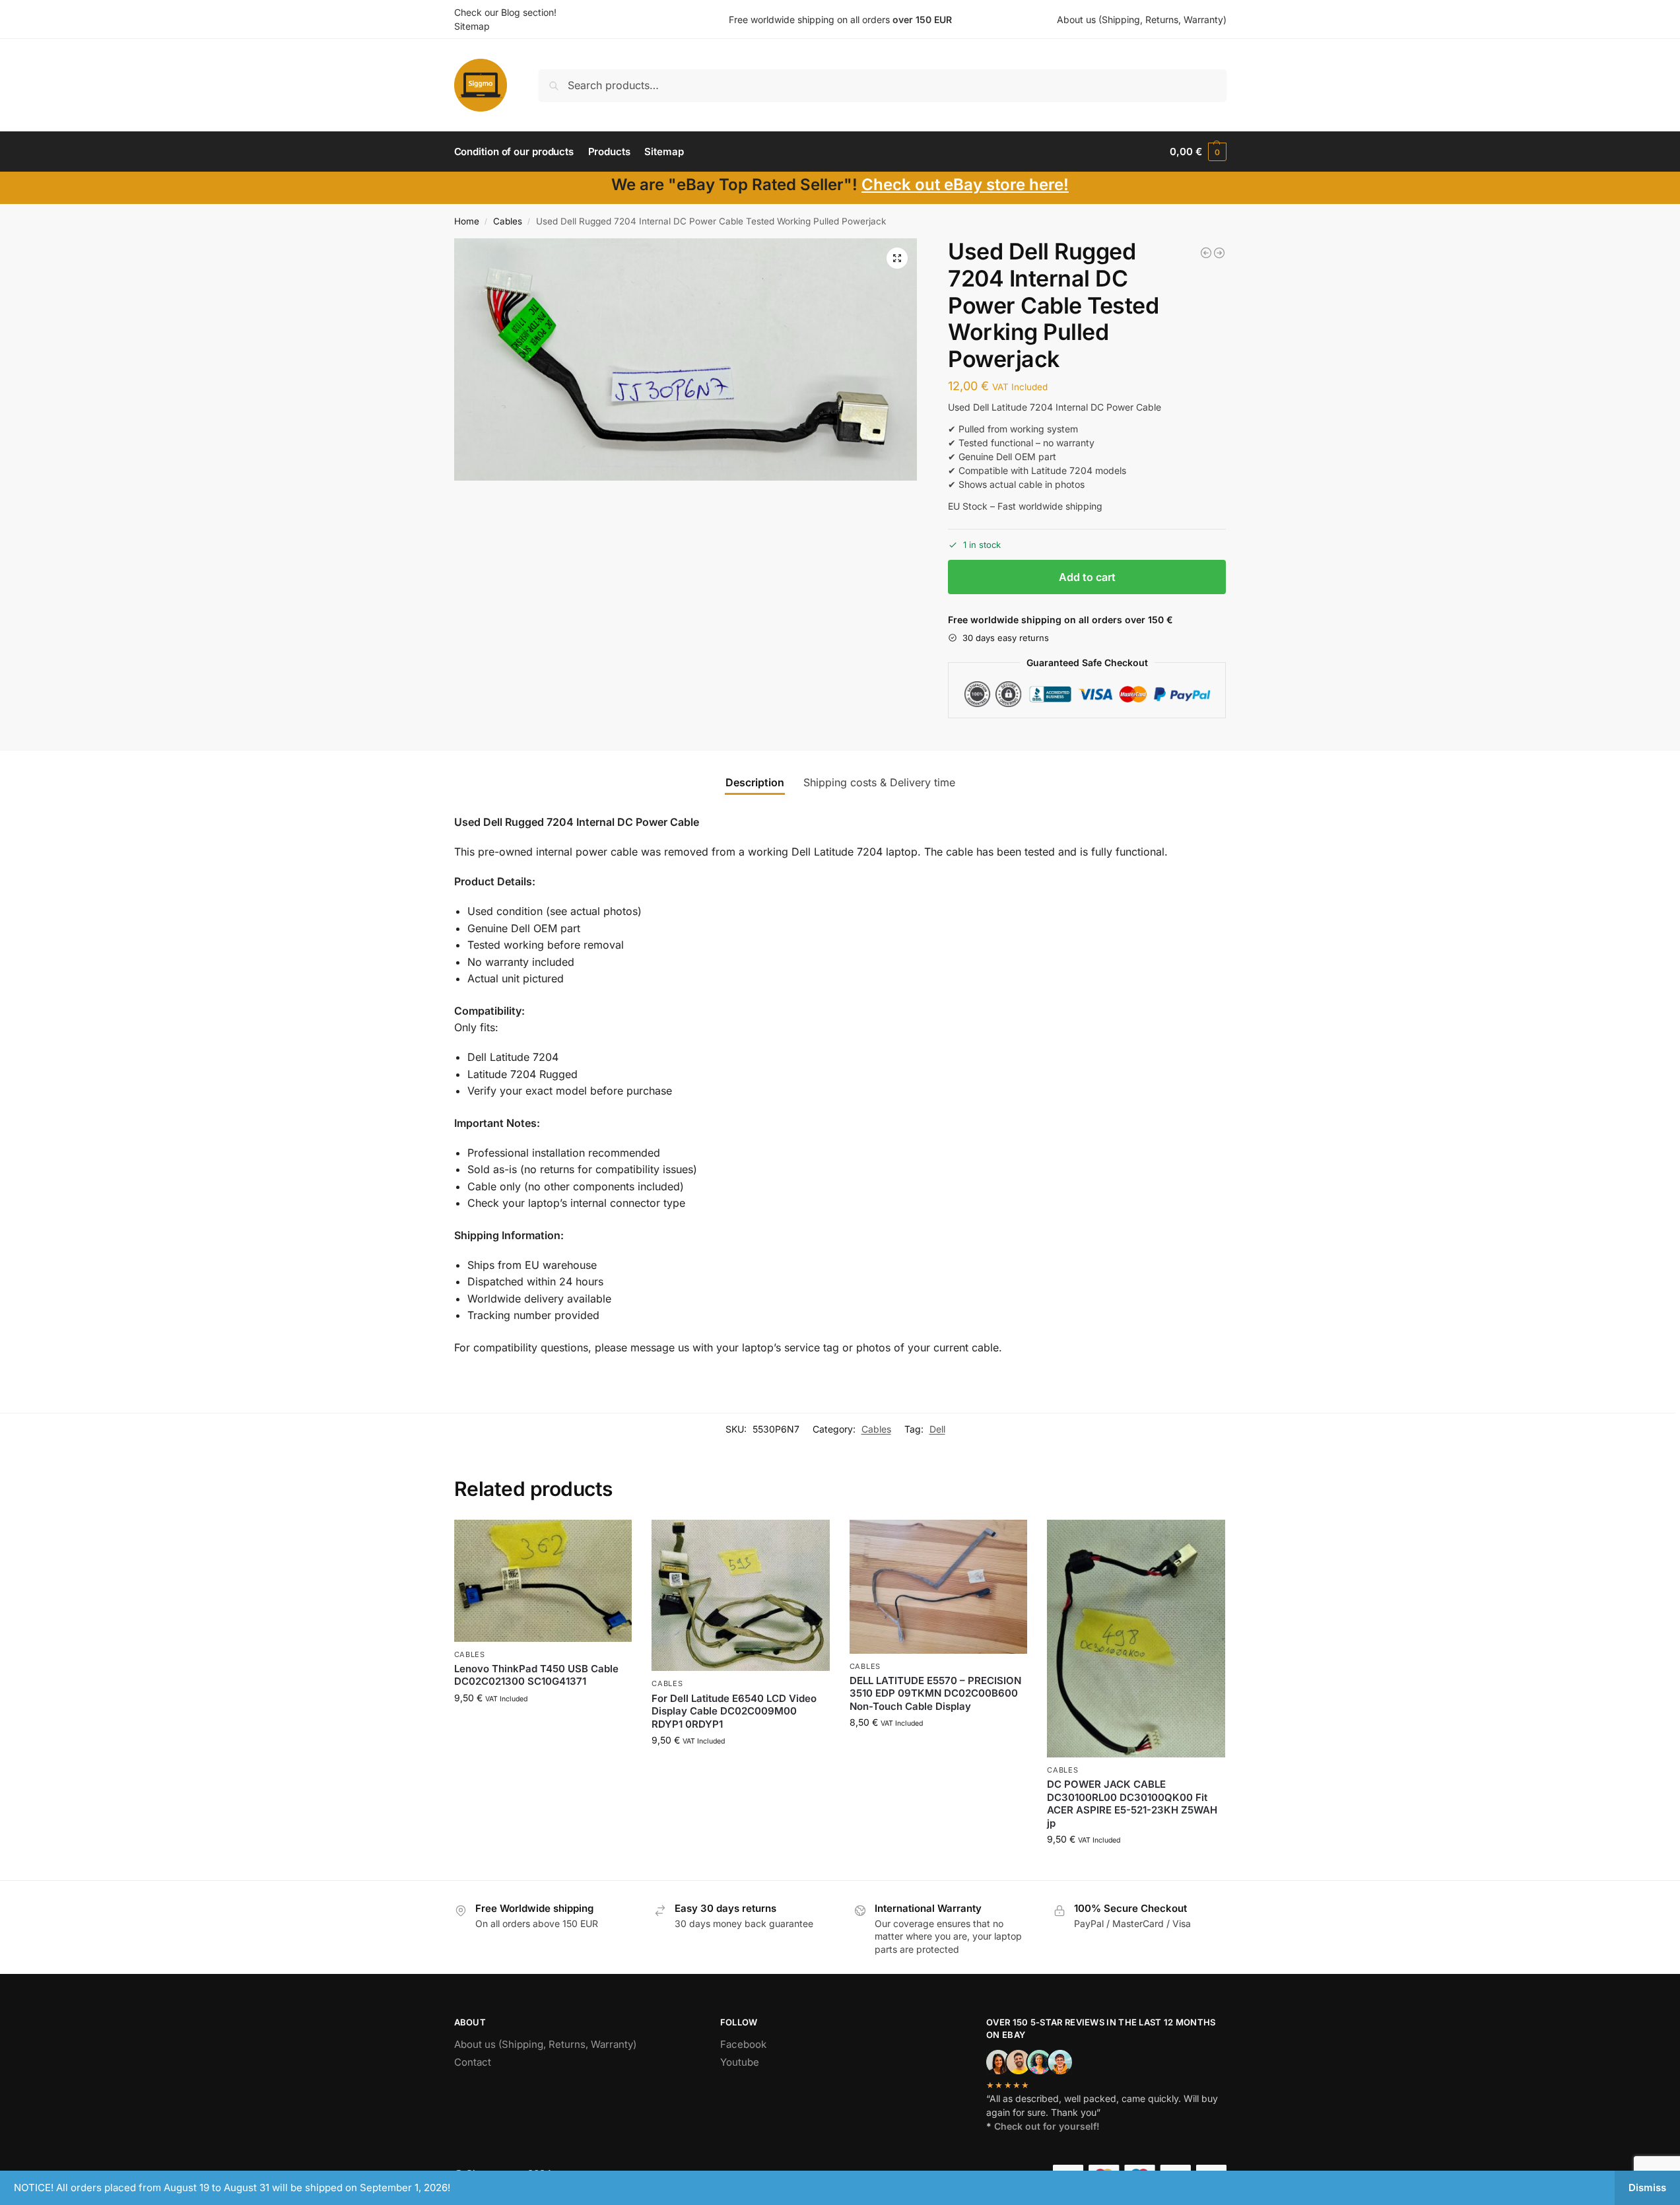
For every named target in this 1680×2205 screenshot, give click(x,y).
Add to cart (1087, 577)
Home (467, 221)
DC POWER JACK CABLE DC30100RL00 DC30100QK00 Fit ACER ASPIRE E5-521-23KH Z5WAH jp (1132, 1804)
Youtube (740, 2062)
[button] (1198, 152)
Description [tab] (755, 782)
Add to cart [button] (543, 1725)
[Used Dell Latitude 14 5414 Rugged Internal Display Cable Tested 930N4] (1206, 253)
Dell (937, 1429)
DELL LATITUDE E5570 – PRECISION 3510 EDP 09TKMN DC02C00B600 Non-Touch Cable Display (935, 1693)
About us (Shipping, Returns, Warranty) (1142, 19)
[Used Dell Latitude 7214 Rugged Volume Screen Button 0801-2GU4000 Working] (1219, 253)
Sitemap (472, 26)
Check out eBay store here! (965, 185)
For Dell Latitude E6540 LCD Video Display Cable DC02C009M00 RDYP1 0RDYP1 (734, 1711)
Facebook (743, 2044)
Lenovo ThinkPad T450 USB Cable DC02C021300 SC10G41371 (536, 1675)
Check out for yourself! (1047, 2126)
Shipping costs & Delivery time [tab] (879, 782)
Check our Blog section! (505, 12)
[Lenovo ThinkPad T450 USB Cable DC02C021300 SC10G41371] (543, 1580)
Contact (473, 2062)
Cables (508, 221)
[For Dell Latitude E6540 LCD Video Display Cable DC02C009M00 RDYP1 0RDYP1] (741, 1595)
